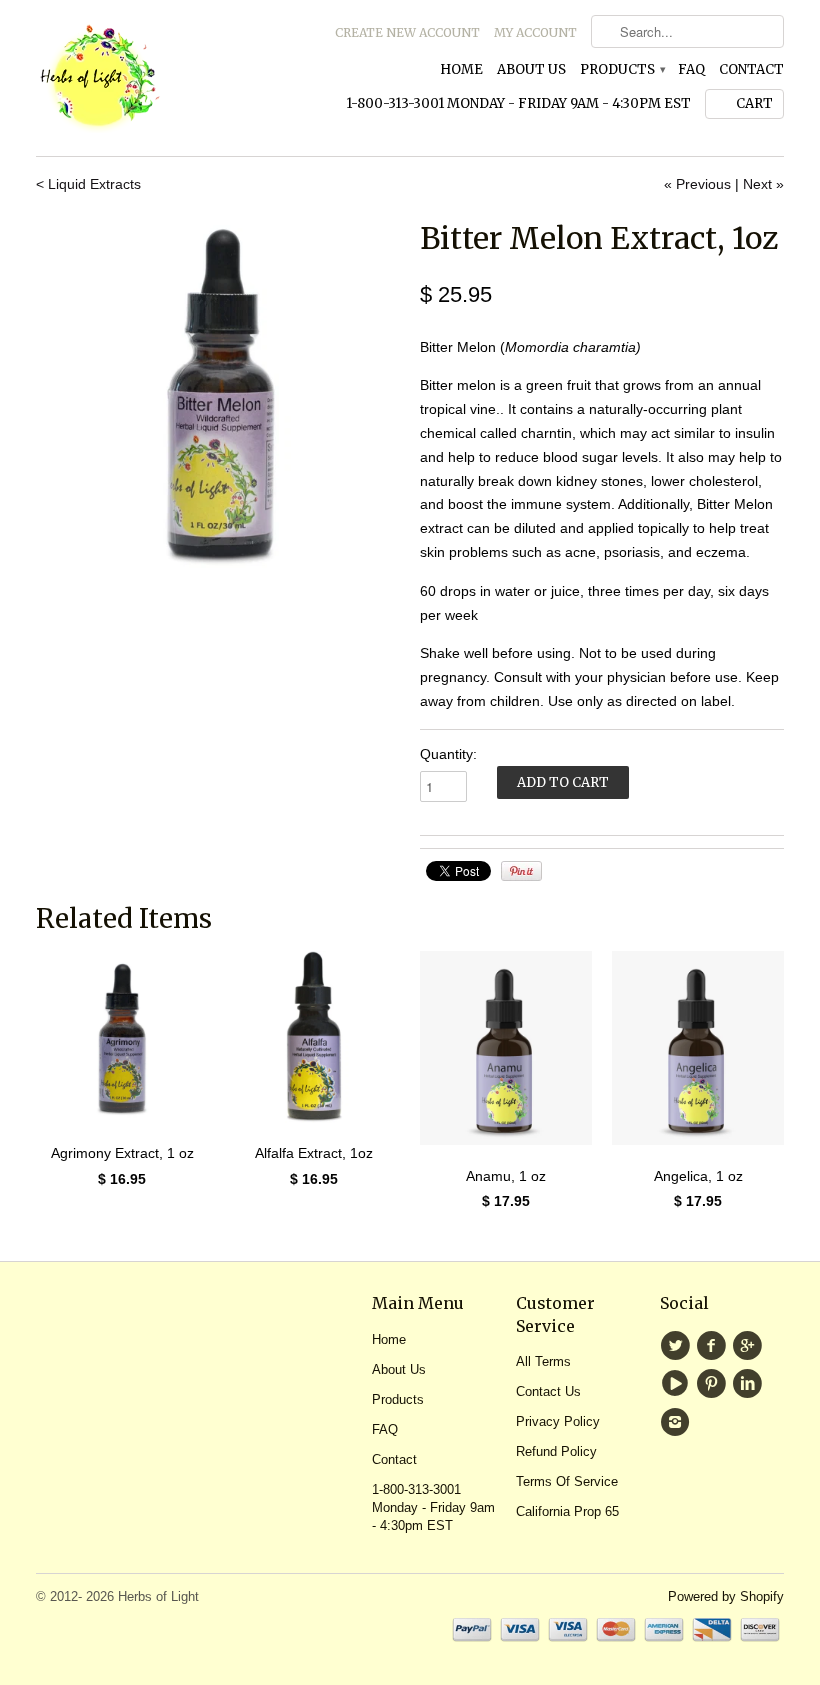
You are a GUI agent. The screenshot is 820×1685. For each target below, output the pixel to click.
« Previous (697, 184)
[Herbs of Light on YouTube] (678, 1384)
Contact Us (548, 1391)
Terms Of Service (567, 1481)
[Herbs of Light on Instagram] (678, 1422)
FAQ (691, 69)
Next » (763, 184)
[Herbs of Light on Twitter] (678, 1346)
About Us (531, 69)
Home (461, 69)
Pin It (521, 871)
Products (622, 69)
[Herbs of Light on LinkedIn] (750, 1384)
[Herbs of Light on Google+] (750, 1346)
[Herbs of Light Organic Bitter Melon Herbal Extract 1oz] (218, 398)
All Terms (543, 1361)
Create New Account (407, 32)
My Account (535, 32)
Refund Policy (556, 1451)
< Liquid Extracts (88, 184)
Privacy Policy (558, 1421)
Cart (754, 103)
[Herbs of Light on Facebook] (714, 1346)
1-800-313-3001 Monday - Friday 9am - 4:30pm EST (518, 103)
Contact (751, 69)
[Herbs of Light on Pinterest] (714, 1384)
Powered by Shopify (726, 1596)
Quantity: (448, 754)
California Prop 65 (567, 1511)
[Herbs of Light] (154, 78)
